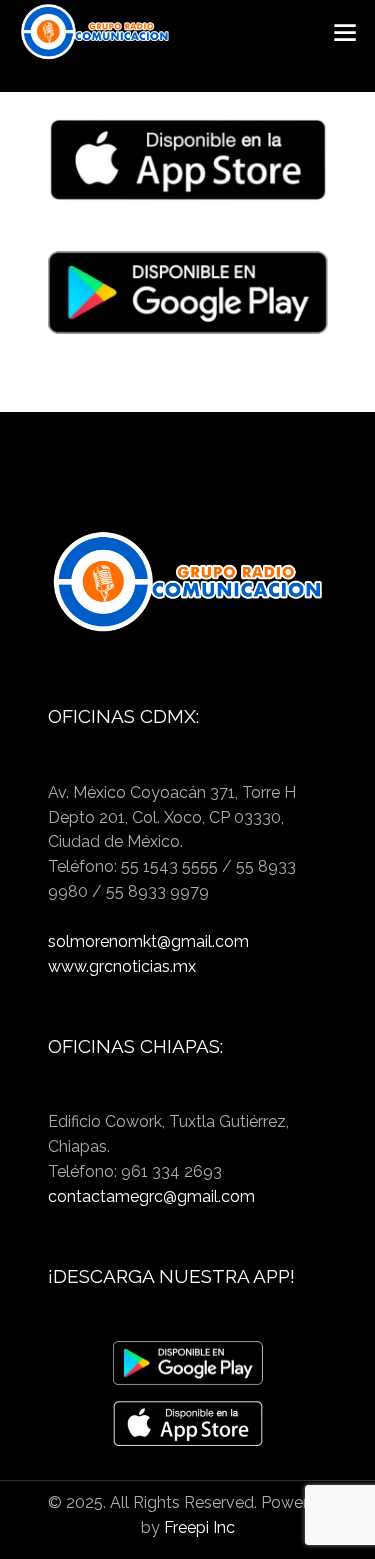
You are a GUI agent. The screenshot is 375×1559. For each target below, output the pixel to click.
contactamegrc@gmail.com (151, 1196)
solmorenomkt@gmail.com (148, 941)
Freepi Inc (199, 1527)
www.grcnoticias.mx (122, 966)
